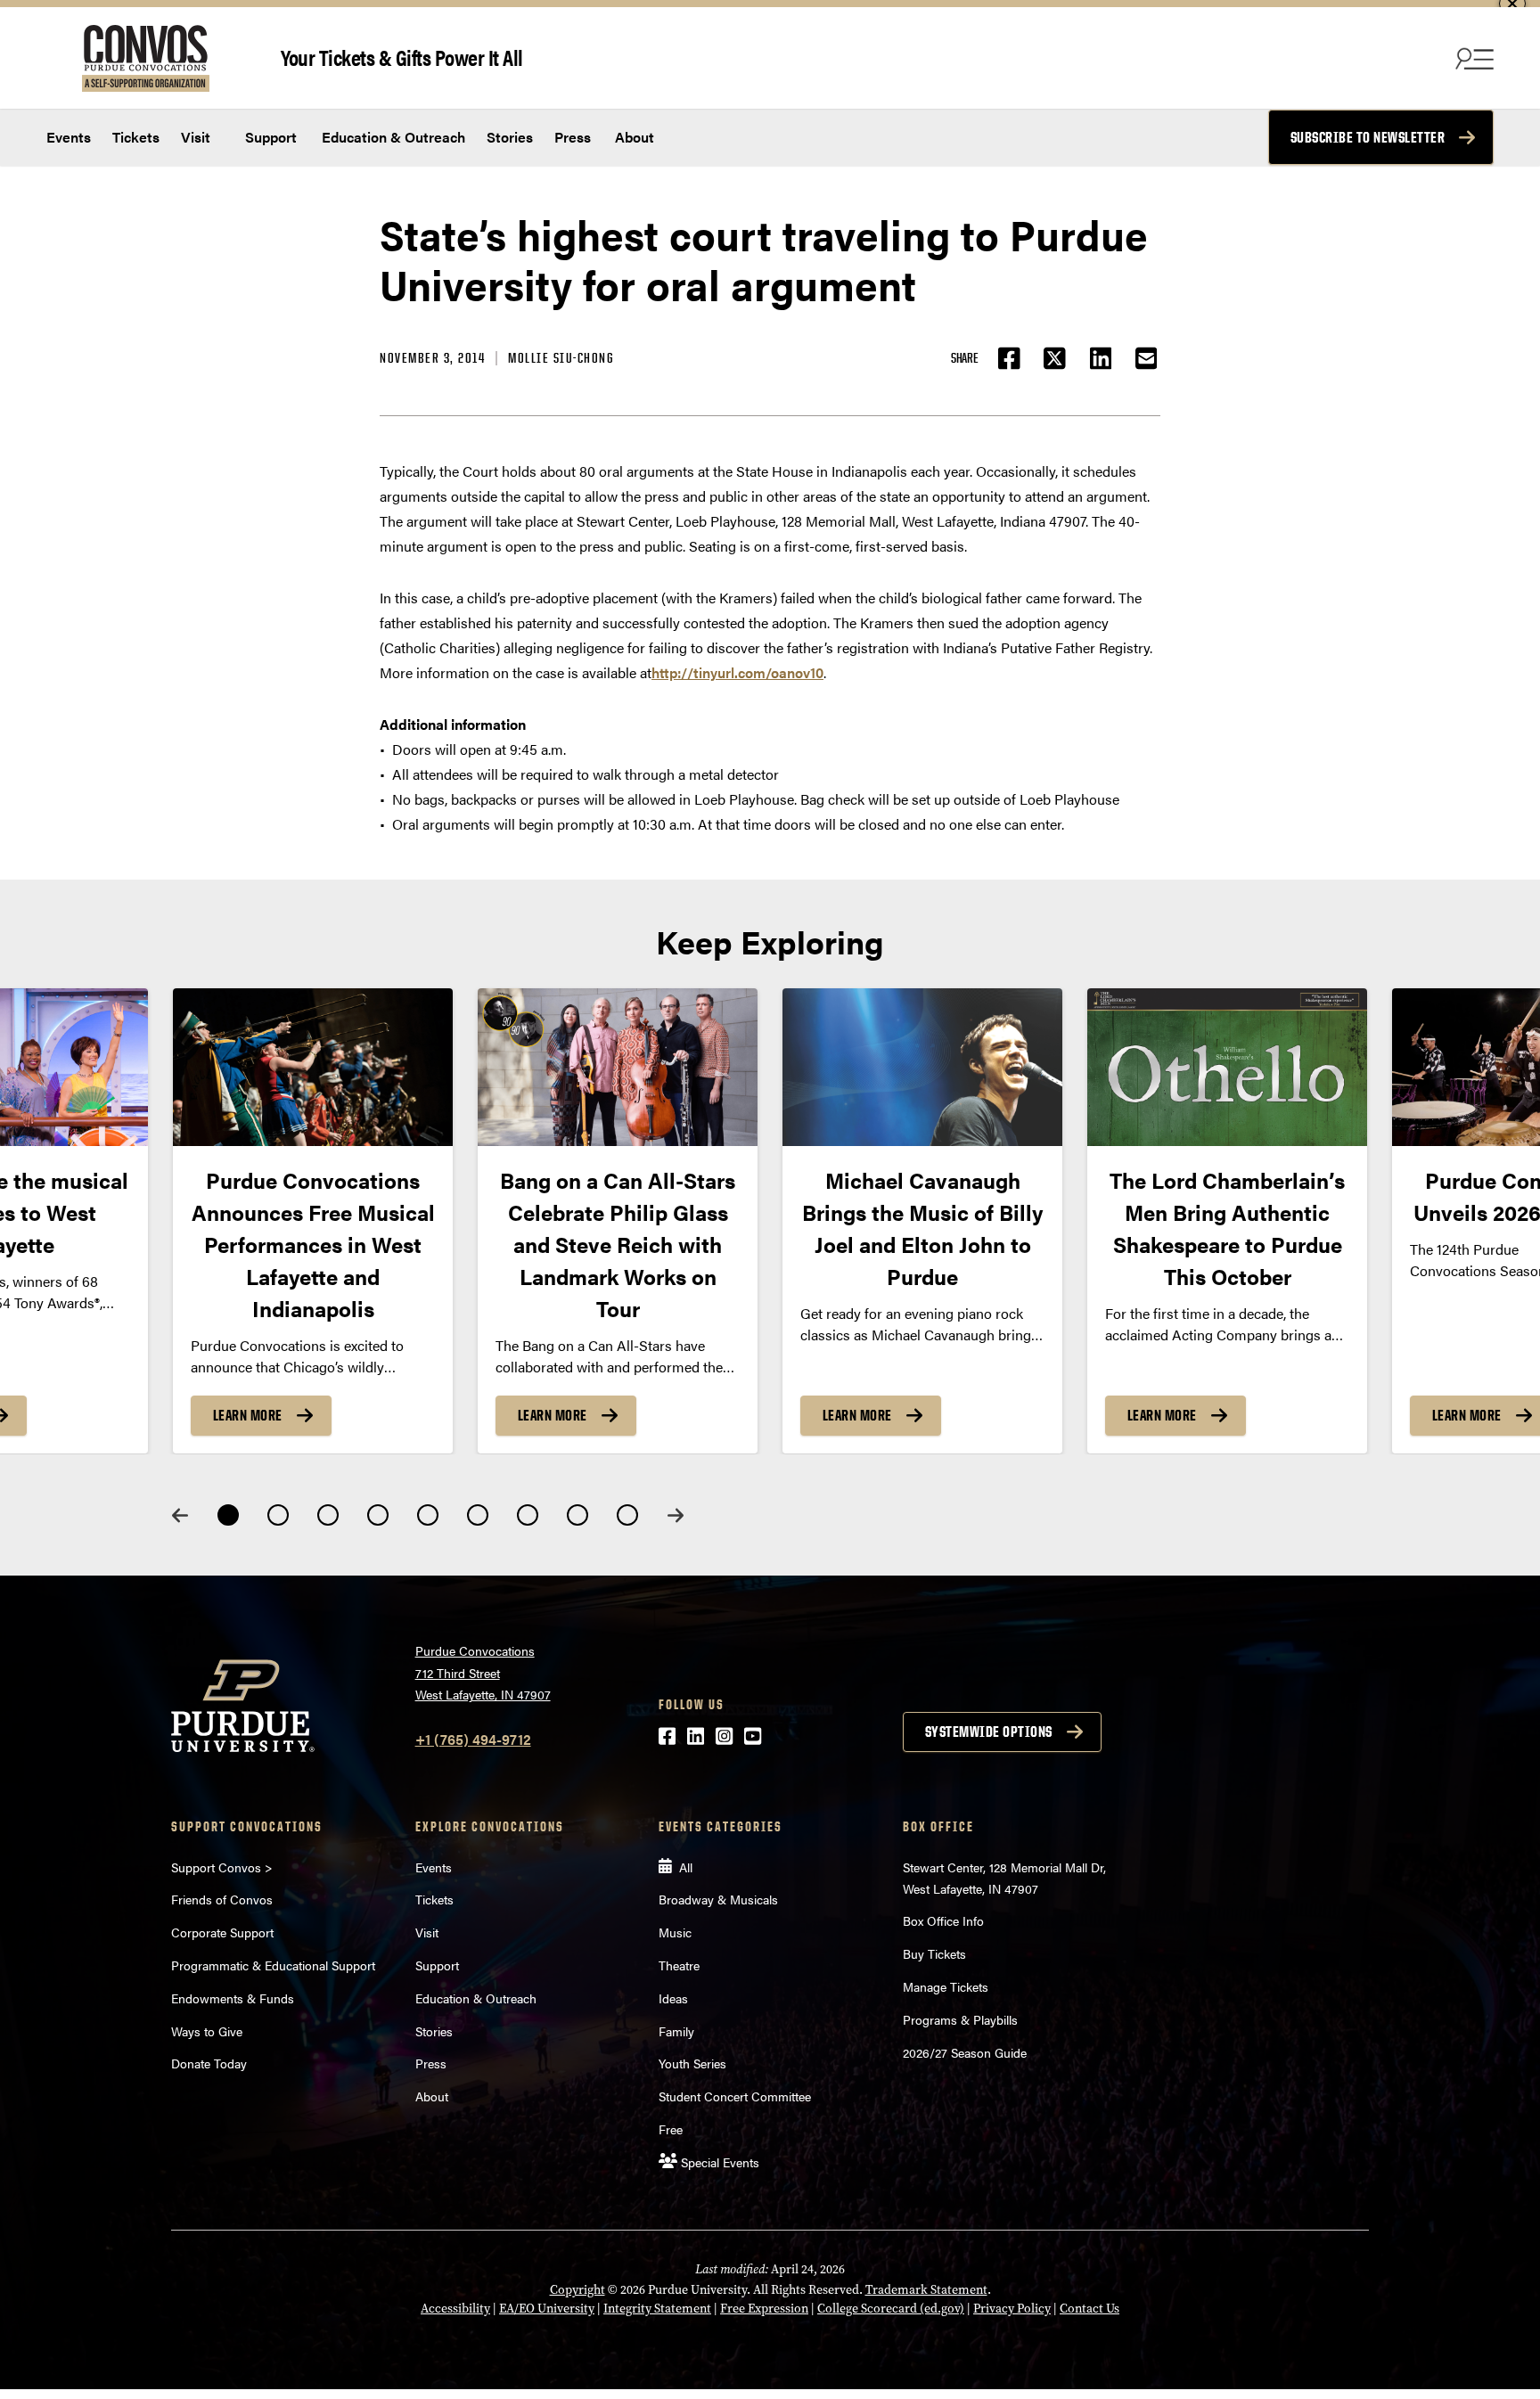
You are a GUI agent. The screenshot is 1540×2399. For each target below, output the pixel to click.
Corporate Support (222, 1932)
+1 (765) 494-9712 (473, 1739)
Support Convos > (222, 1867)
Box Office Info (943, 1920)
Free (671, 2129)
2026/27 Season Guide (965, 2052)
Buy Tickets (934, 1953)
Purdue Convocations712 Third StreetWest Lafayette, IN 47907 (483, 1672)
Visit (196, 137)
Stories (510, 137)
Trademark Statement (926, 2290)
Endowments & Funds (233, 1998)
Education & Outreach (392, 137)
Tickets (136, 137)
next (676, 1515)
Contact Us (1089, 2309)
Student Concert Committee (735, 2096)
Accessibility (455, 2309)
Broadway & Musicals (718, 1899)
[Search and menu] (1472, 58)
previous (180, 1515)
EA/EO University (547, 2309)
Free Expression (764, 2309)
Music (675, 1932)
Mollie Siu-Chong (561, 358)
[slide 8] (577, 1515)
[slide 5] (428, 1515)
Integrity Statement (657, 2309)
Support (269, 137)
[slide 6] (478, 1515)
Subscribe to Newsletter (1368, 137)
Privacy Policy (1012, 2309)
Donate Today (209, 2063)
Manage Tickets (946, 1986)
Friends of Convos (222, 1899)
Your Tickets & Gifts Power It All (402, 57)
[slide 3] (328, 1515)
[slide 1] (228, 1515)
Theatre (679, 1965)
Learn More (248, 1415)
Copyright (577, 2290)
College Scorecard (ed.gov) (891, 2309)
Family (676, 2031)
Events (69, 137)
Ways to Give (207, 2031)
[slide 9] (627, 1515)
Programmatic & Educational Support (273, 1965)
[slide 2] (278, 1515)
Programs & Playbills (960, 2019)
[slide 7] (528, 1515)
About (635, 137)
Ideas (673, 1998)
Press (573, 137)
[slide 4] (378, 1515)
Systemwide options (989, 1732)
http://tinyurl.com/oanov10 (737, 672)
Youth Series (692, 2063)
